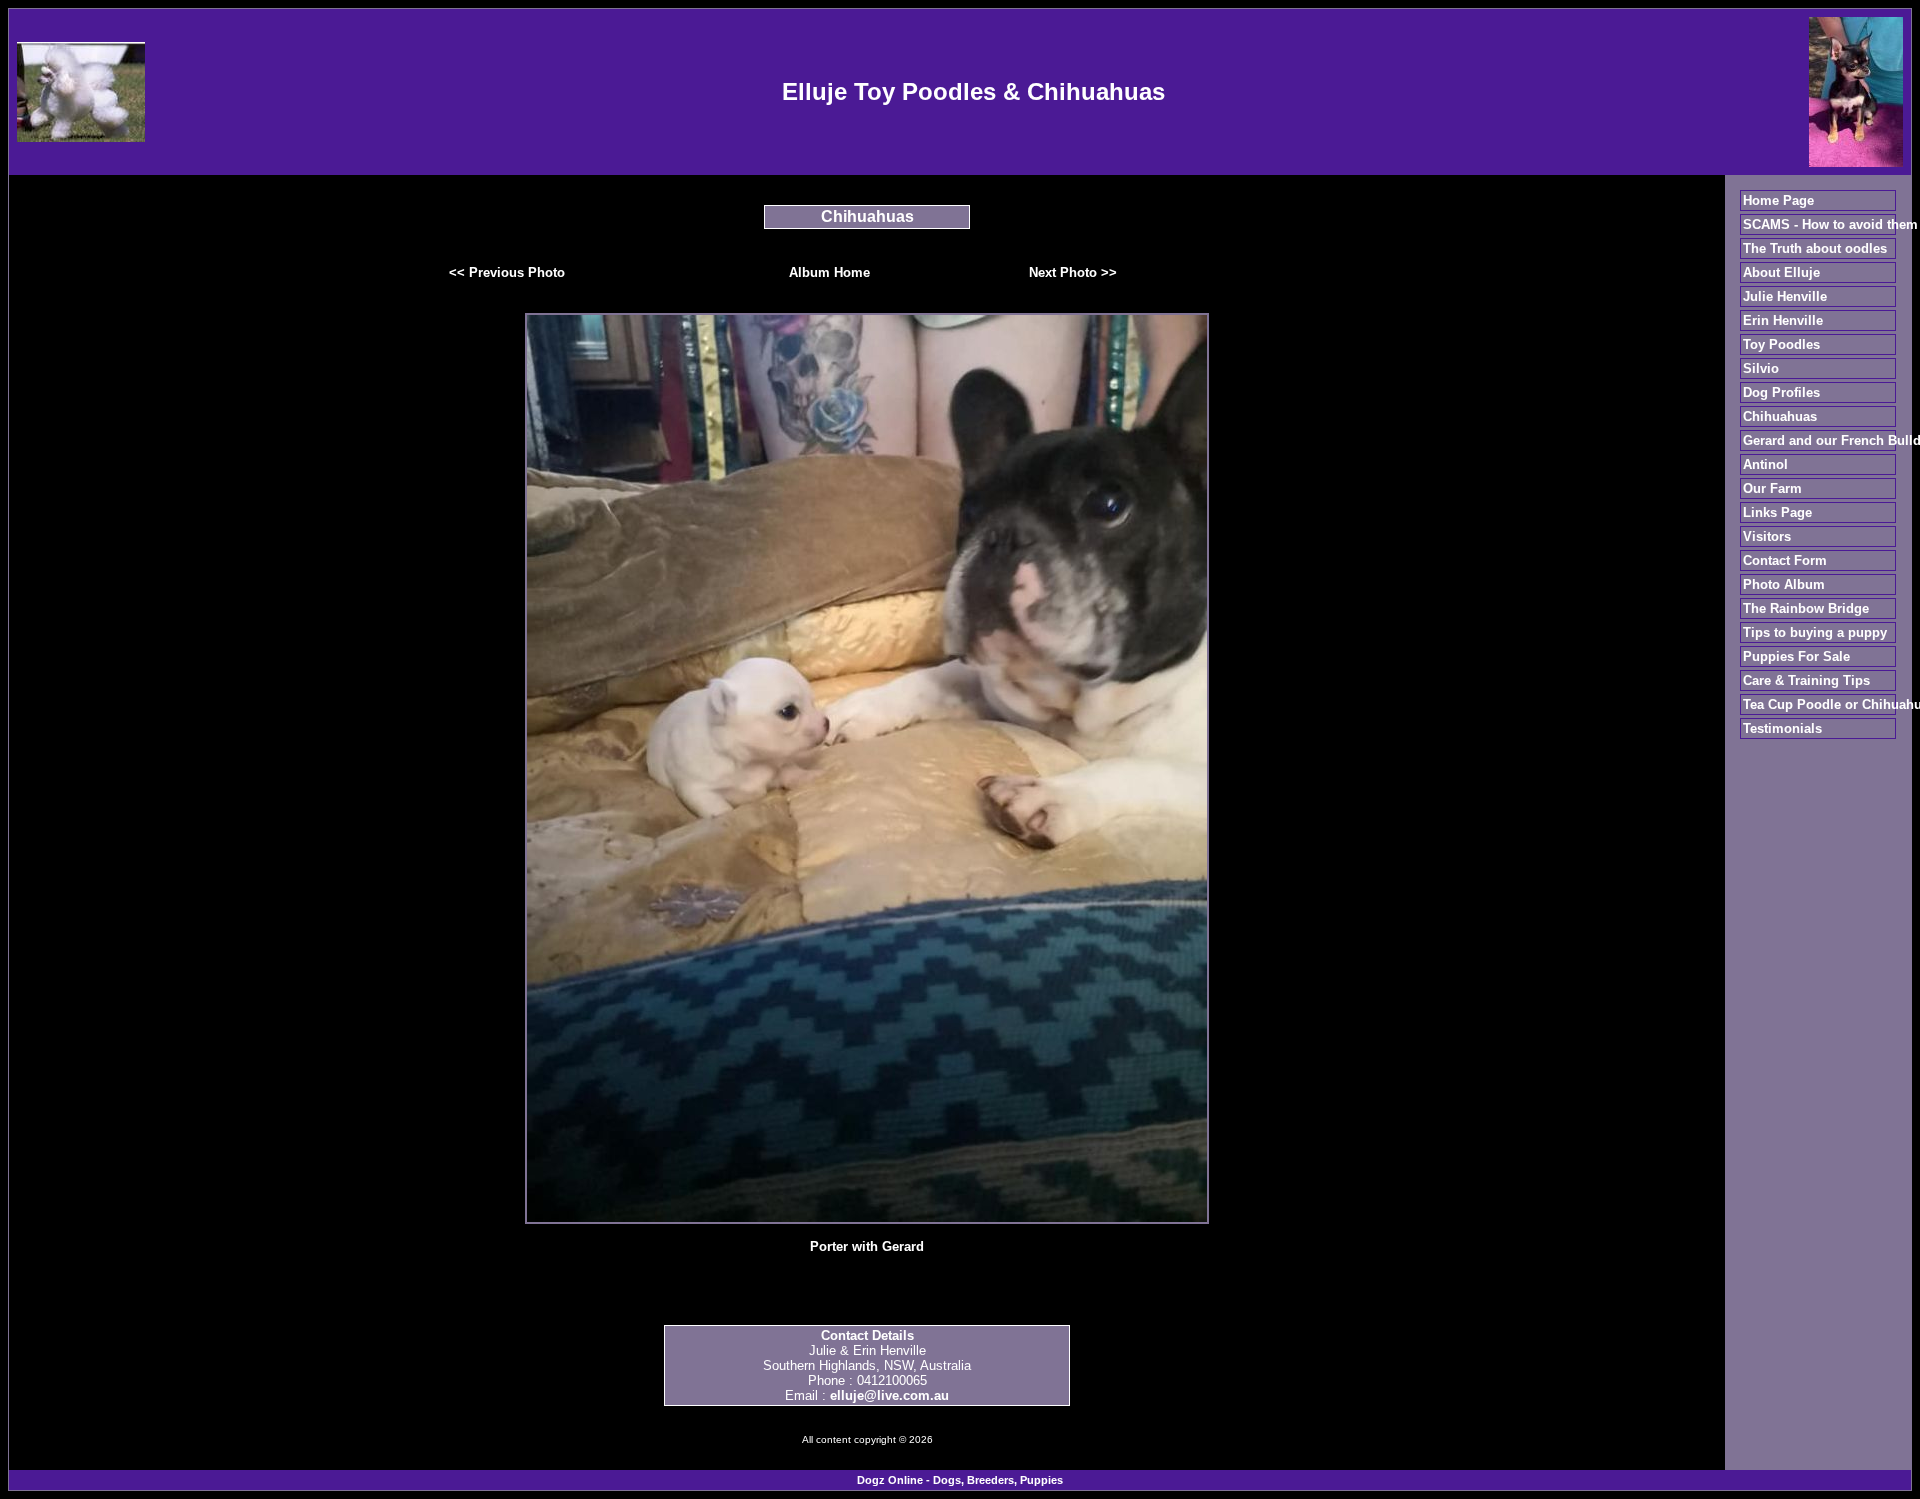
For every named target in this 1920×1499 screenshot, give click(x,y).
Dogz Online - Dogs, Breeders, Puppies (960, 1480)
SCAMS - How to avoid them (1830, 224)
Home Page (1778, 200)
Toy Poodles (1781, 344)
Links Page (1777, 512)
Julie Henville (1785, 296)
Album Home (829, 272)
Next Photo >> (1073, 272)
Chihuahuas (1780, 416)
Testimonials (1782, 728)
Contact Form (1785, 560)
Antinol (1765, 464)
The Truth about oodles (1815, 248)
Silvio (1761, 368)
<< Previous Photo (507, 272)
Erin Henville (1783, 320)
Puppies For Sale (1796, 656)
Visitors (1767, 536)
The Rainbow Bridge (1806, 608)
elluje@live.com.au (889, 1395)
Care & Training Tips (1806, 680)
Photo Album (1784, 584)
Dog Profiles (1781, 392)
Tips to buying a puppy (1815, 632)
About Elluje (1781, 272)
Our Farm (1772, 488)
